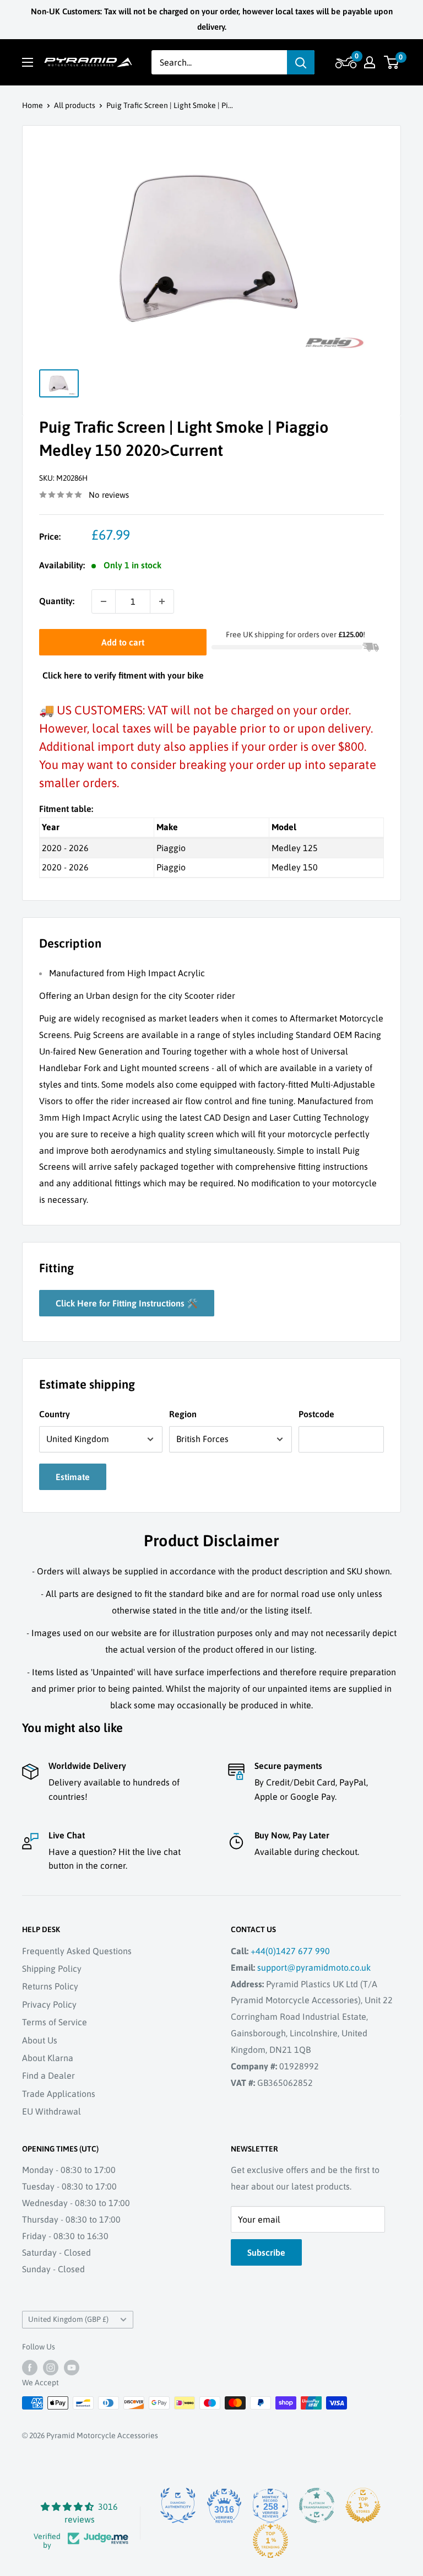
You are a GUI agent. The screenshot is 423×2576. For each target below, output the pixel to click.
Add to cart (123, 642)
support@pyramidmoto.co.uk (314, 1967)
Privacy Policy (49, 2004)
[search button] (301, 62)
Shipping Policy (52, 1969)
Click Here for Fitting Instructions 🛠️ (127, 1303)
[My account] (370, 62)
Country (55, 1414)
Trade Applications (59, 2094)
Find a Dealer (48, 2075)
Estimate (73, 1477)
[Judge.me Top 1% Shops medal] (363, 2505)
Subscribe (266, 2252)
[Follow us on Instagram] (51, 2368)
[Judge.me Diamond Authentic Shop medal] (178, 2505)
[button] (345, 62)
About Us (40, 2040)
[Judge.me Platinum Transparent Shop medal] (317, 2505)
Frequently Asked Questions (77, 1951)
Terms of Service (55, 2022)
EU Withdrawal (51, 2111)
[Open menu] (28, 62)
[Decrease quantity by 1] (104, 601)
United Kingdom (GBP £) (68, 2319)
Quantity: (57, 601)
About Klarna (48, 2058)
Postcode (316, 1414)
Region (183, 1414)
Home (32, 105)
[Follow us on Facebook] (30, 2368)
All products (75, 105)
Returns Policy (50, 1986)
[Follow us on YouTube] (72, 2368)
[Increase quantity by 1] (162, 601)
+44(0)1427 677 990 (290, 1951)
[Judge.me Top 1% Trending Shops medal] (270, 2541)
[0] (392, 62)
